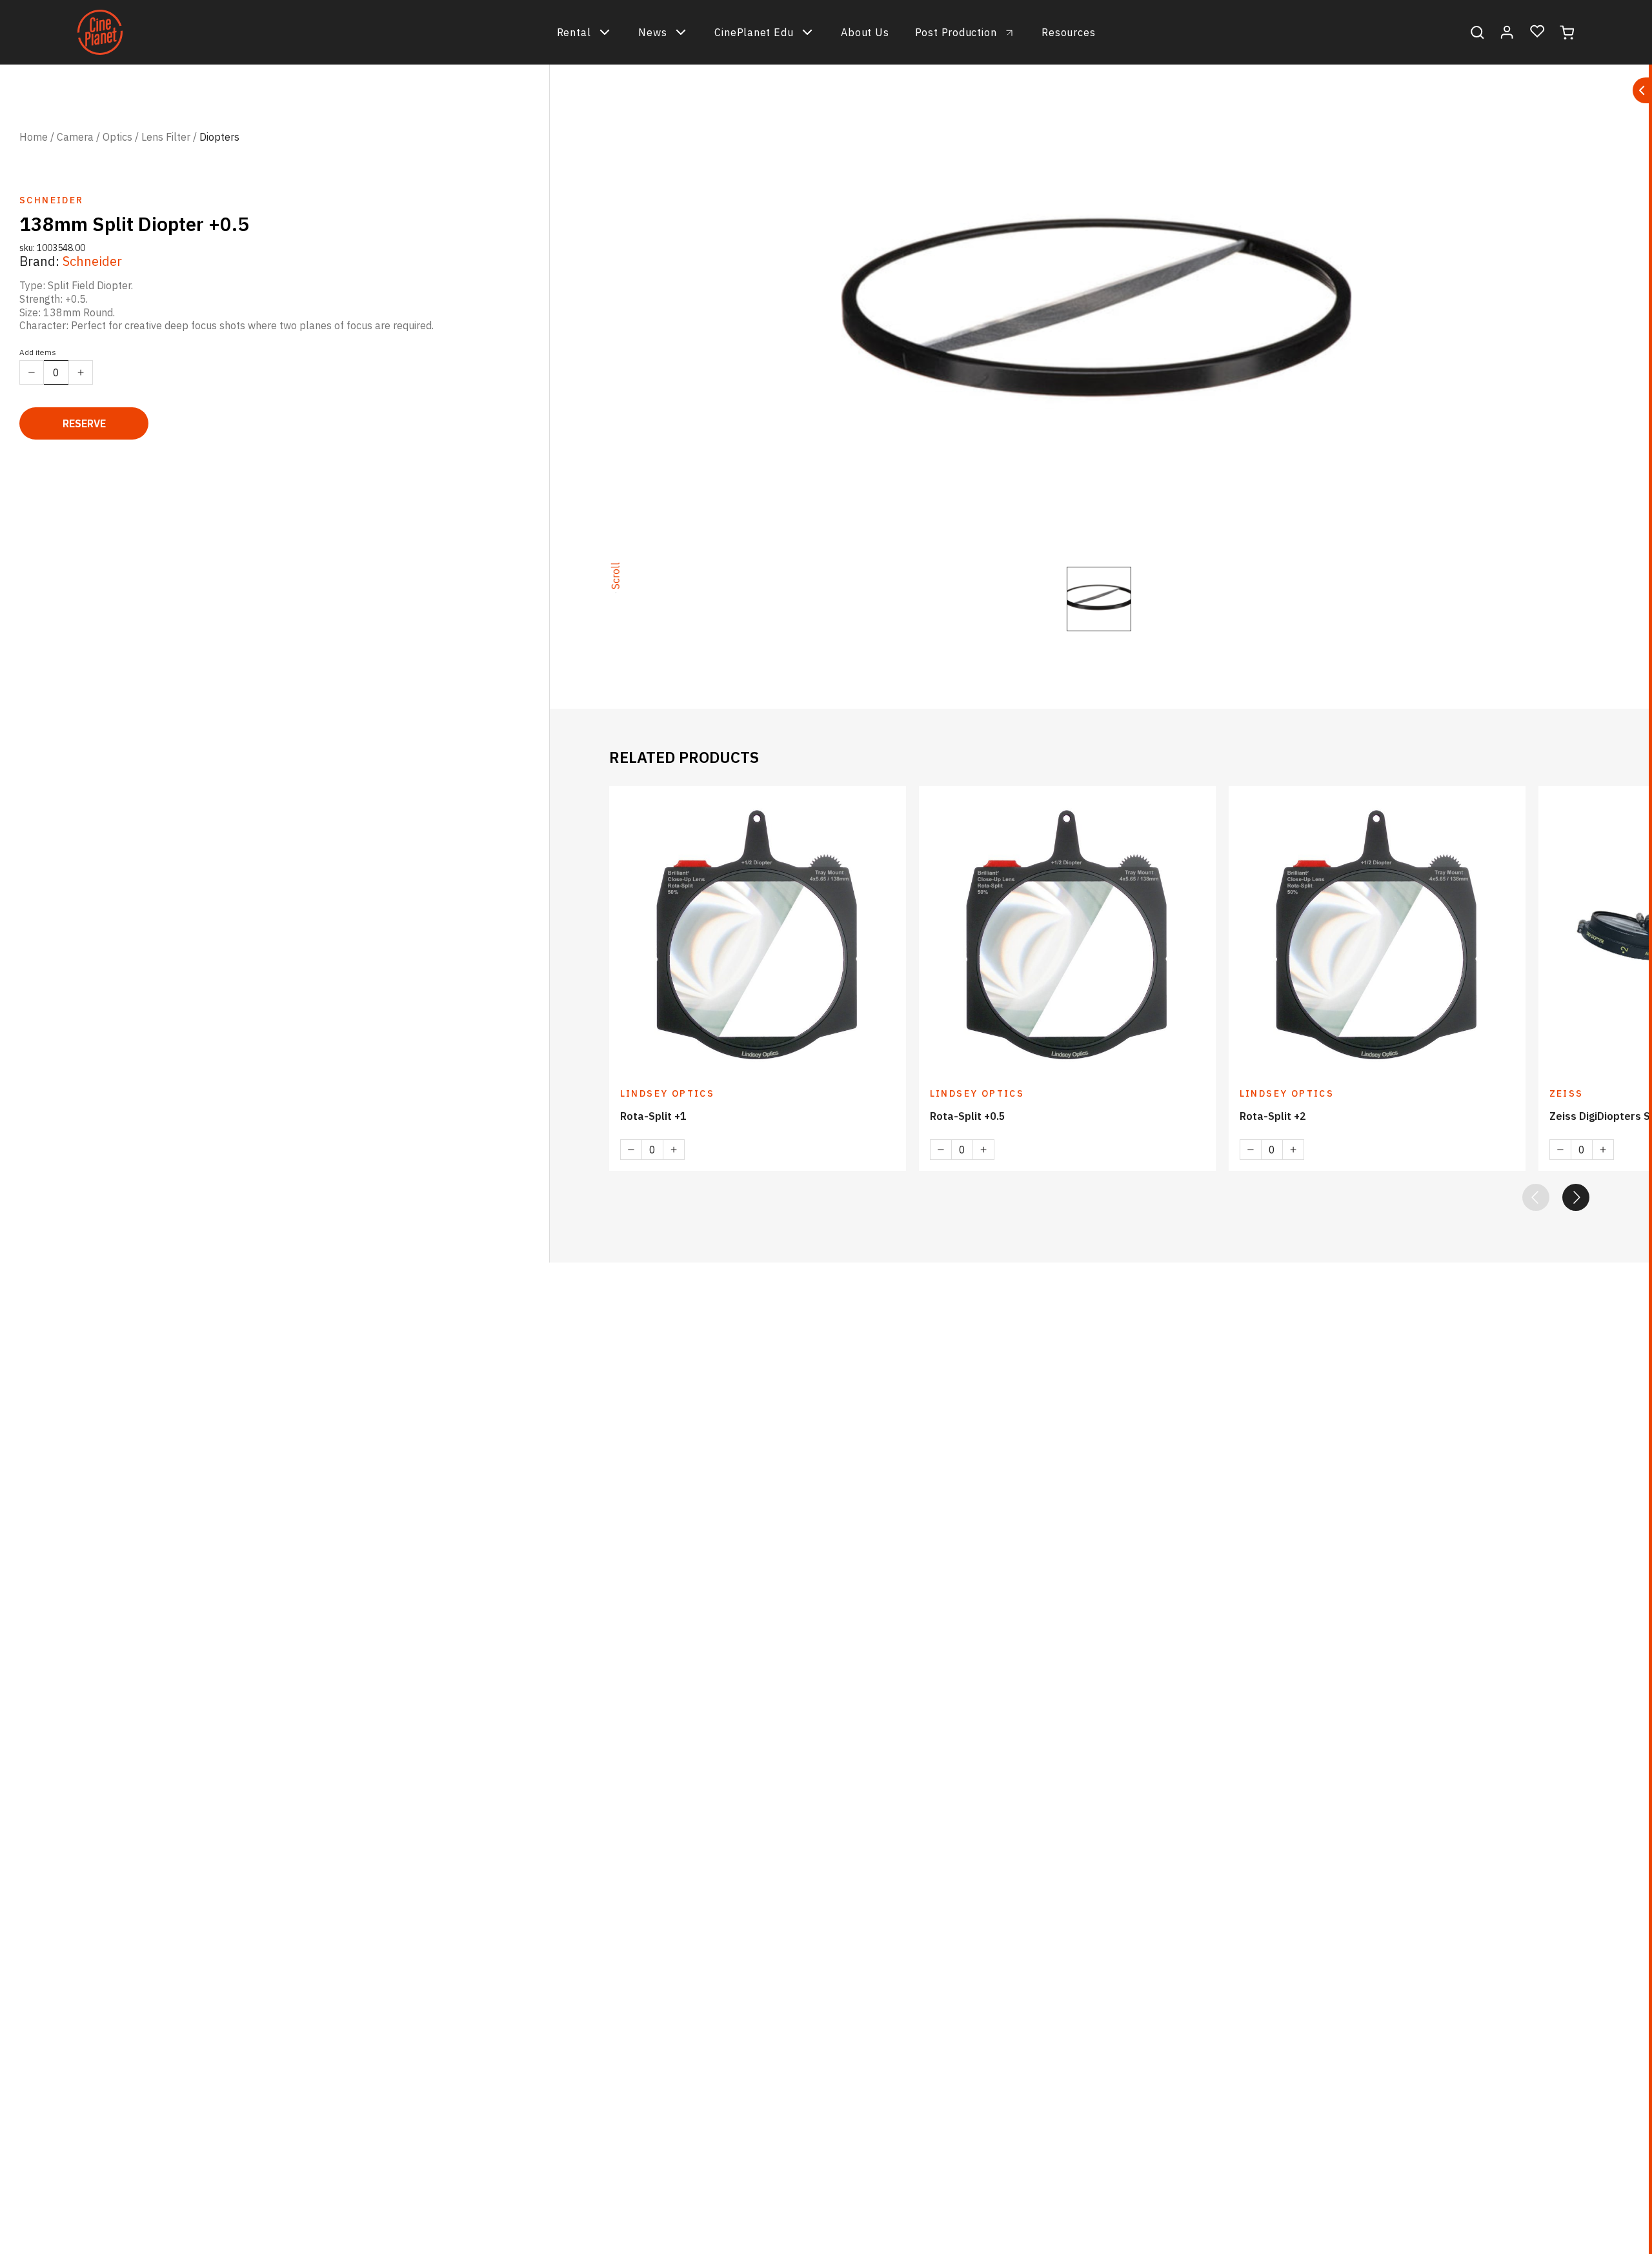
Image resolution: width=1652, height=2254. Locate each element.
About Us (865, 32)
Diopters (219, 137)
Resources (1068, 32)
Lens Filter (166, 137)
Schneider (92, 261)
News (652, 32)
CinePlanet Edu (754, 32)
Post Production (956, 32)
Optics (117, 137)
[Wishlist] (1537, 32)
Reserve (84, 423)
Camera (75, 137)
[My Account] (1507, 32)
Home (34, 137)
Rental (574, 32)
